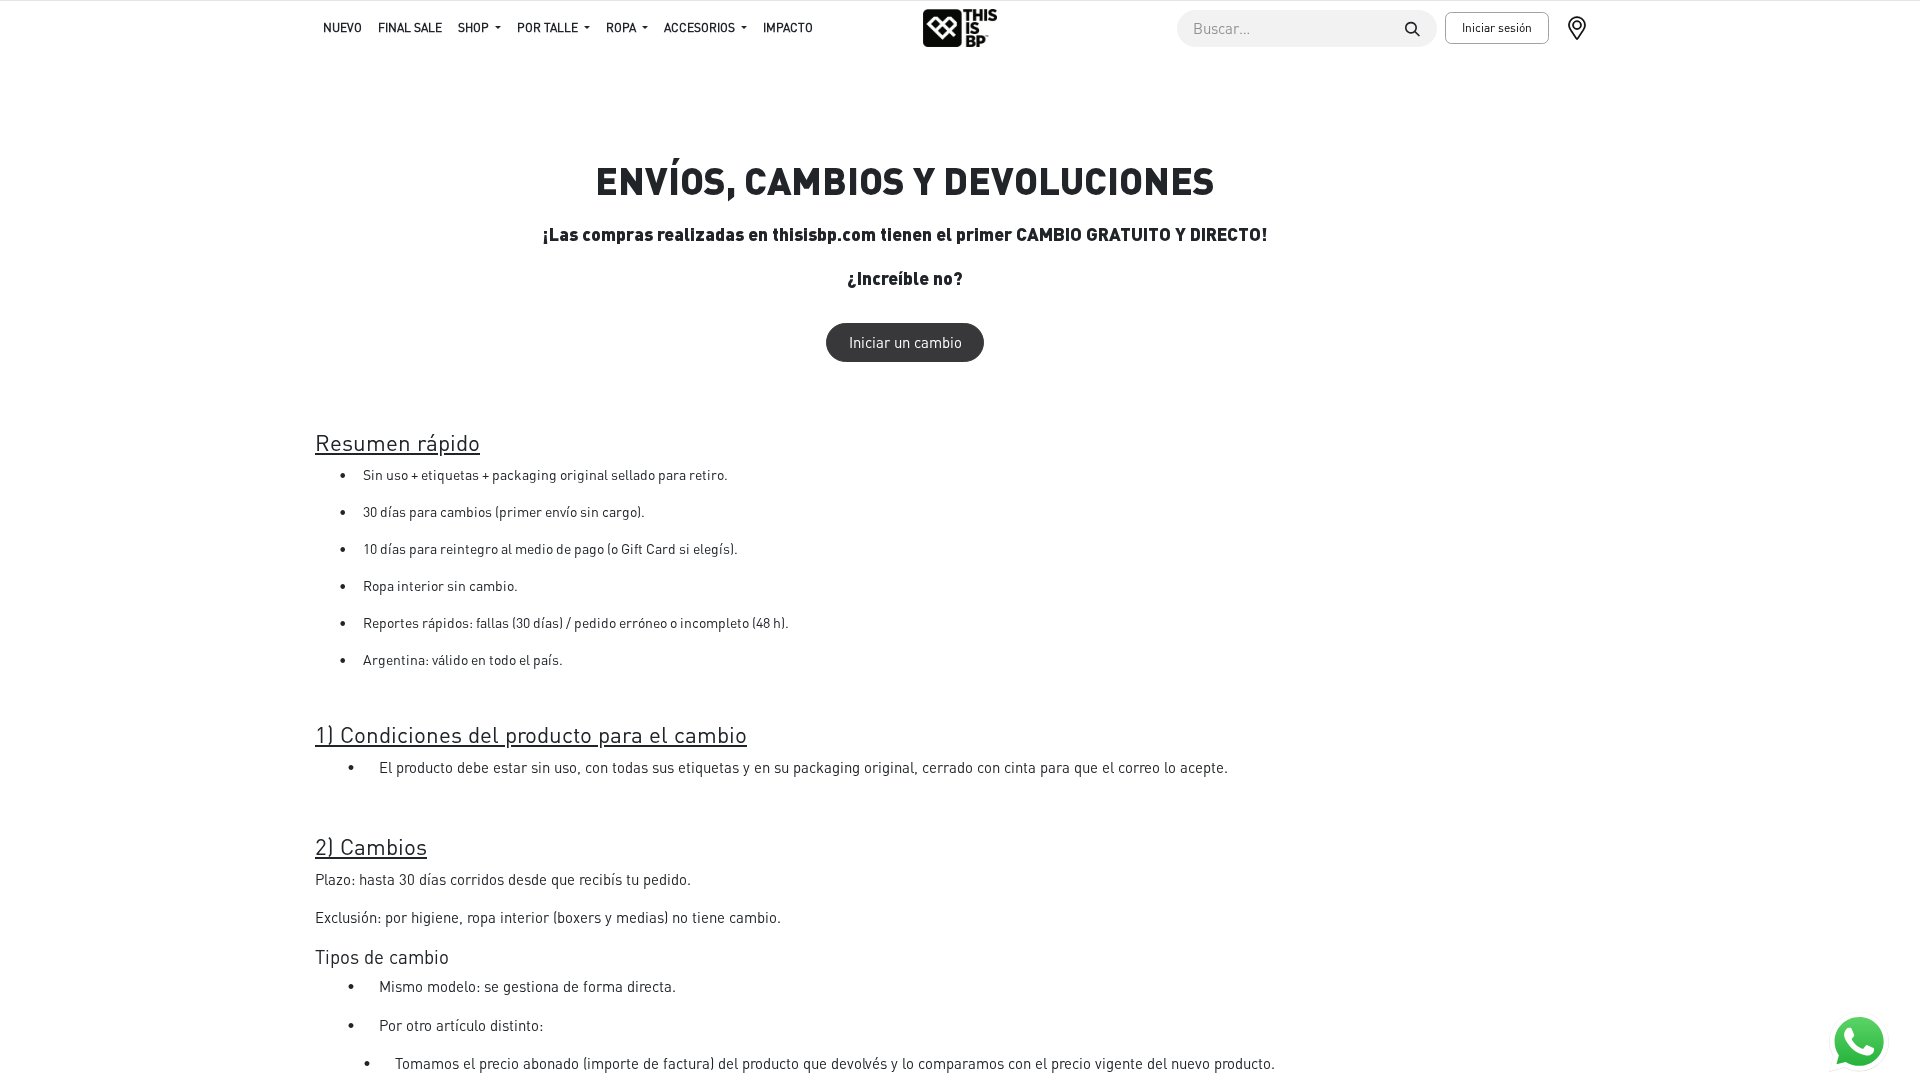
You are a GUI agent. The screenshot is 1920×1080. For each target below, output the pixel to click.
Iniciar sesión (1497, 27)
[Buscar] (1412, 28)
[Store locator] (1585, 28)
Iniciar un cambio (905, 342)
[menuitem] (342, 28)
